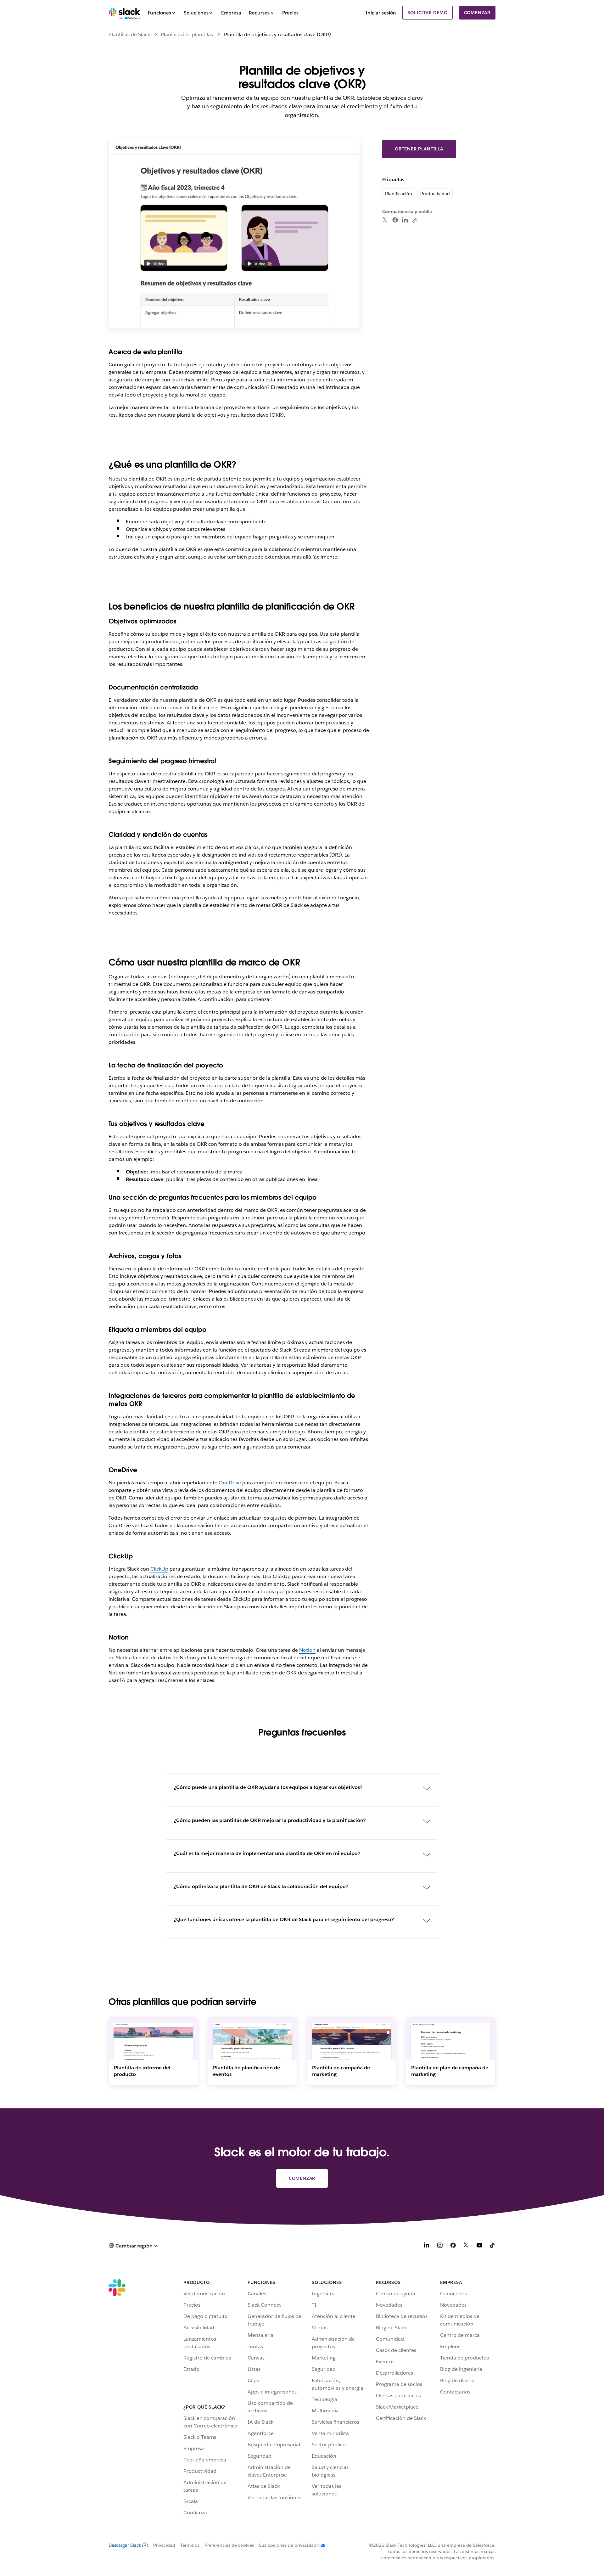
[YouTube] (479, 2246)
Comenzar (477, 13)
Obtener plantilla (419, 149)
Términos (190, 2545)
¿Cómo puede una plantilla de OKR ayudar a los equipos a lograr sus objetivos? (268, 1787)
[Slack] (124, 13)
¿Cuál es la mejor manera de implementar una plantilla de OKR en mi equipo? (267, 1853)
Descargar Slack (125, 2545)
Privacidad (164, 2545)
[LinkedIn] (405, 220)
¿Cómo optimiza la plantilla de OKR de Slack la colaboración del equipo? (261, 1886)
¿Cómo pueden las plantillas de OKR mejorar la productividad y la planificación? (270, 1820)
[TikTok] (493, 2246)
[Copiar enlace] (415, 220)
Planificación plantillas (187, 34)
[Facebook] (395, 220)
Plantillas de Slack (129, 34)
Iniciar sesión (381, 13)
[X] (466, 2246)
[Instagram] (440, 2246)
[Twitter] (385, 220)
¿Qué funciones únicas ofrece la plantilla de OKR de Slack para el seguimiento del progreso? (284, 1919)
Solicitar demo (427, 13)
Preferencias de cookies (229, 2545)
